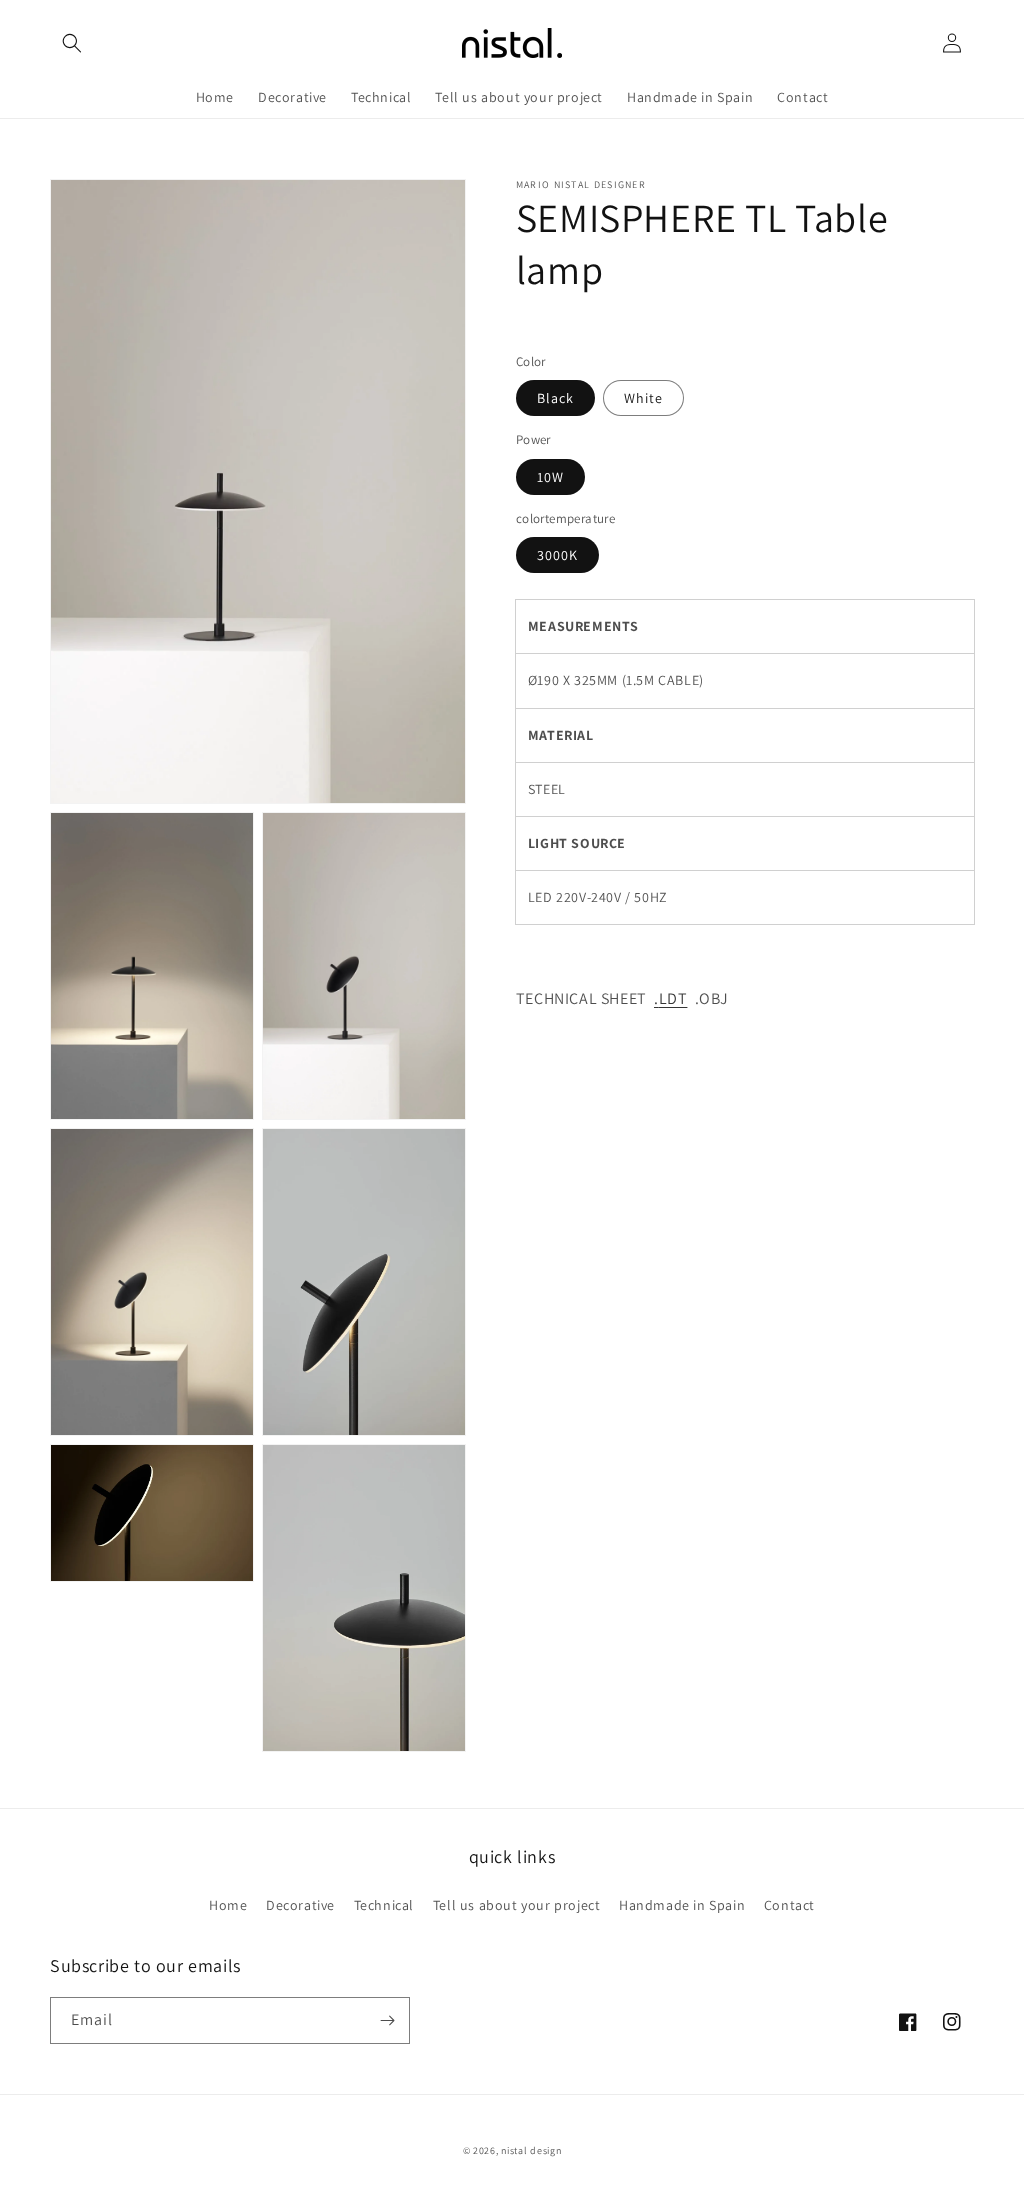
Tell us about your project (517, 1905)
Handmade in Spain (682, 1905)
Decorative (300, 1905)
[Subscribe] (387, 2020)
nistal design (531, 2150)
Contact (789, 1905)
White (643, 398)
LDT (673, 998)
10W (550, 477)
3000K (557, 555)
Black (555, 398)
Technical (384, 1905)
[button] (72, 43)
